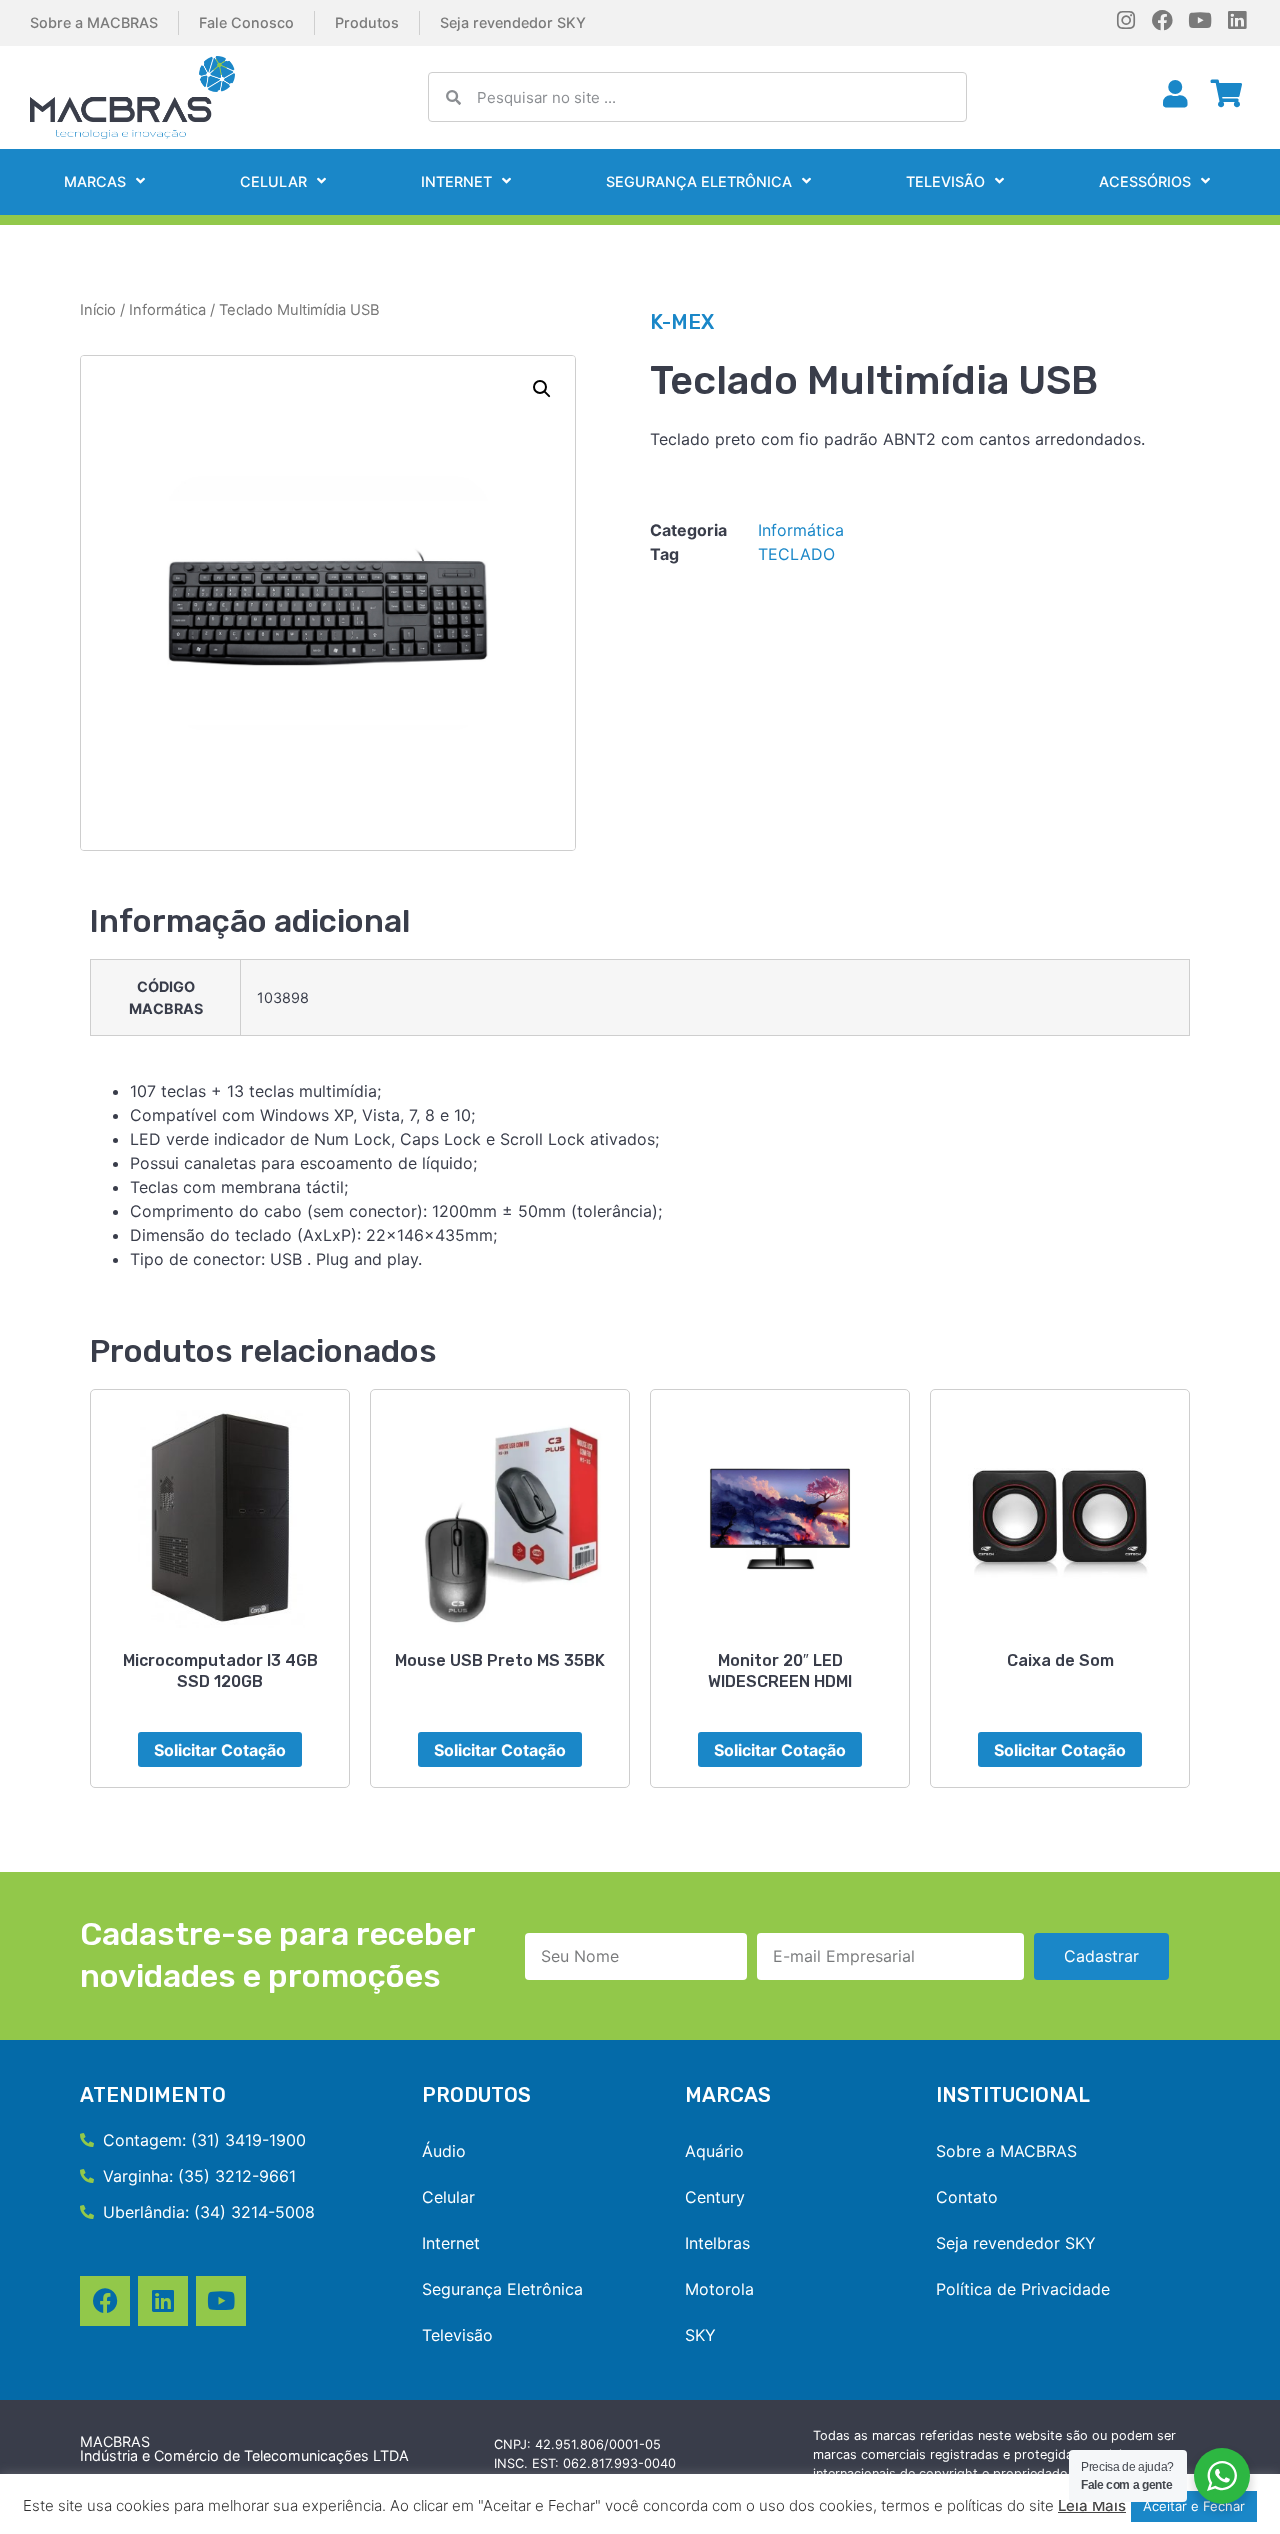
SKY (700, 2335)
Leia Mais (1092, 2505)
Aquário (714, 2151)
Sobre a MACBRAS (94, 22)
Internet (456, 181)
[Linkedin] (1236, 20)
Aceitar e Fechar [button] (1194, 2506)
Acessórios (1145, 181)
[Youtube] (1199, 20)
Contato (967, 2197)
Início (98, 310)
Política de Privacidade (1023, 2289)
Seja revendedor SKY (513, 22)
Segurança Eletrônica (699, 181)
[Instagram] (1125, 20)
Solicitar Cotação (220, 1750)
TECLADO (796, 554)
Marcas (95, 181)
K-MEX (682, 322)
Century (715, 2197)
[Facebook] (1162, 20)
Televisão (945, 181)
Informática (167, 310)
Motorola (719, 2289)
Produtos (367, 22)
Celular (273, 181)
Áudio (444, 2151)
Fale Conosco (246, 22)
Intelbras (717, 2243)
